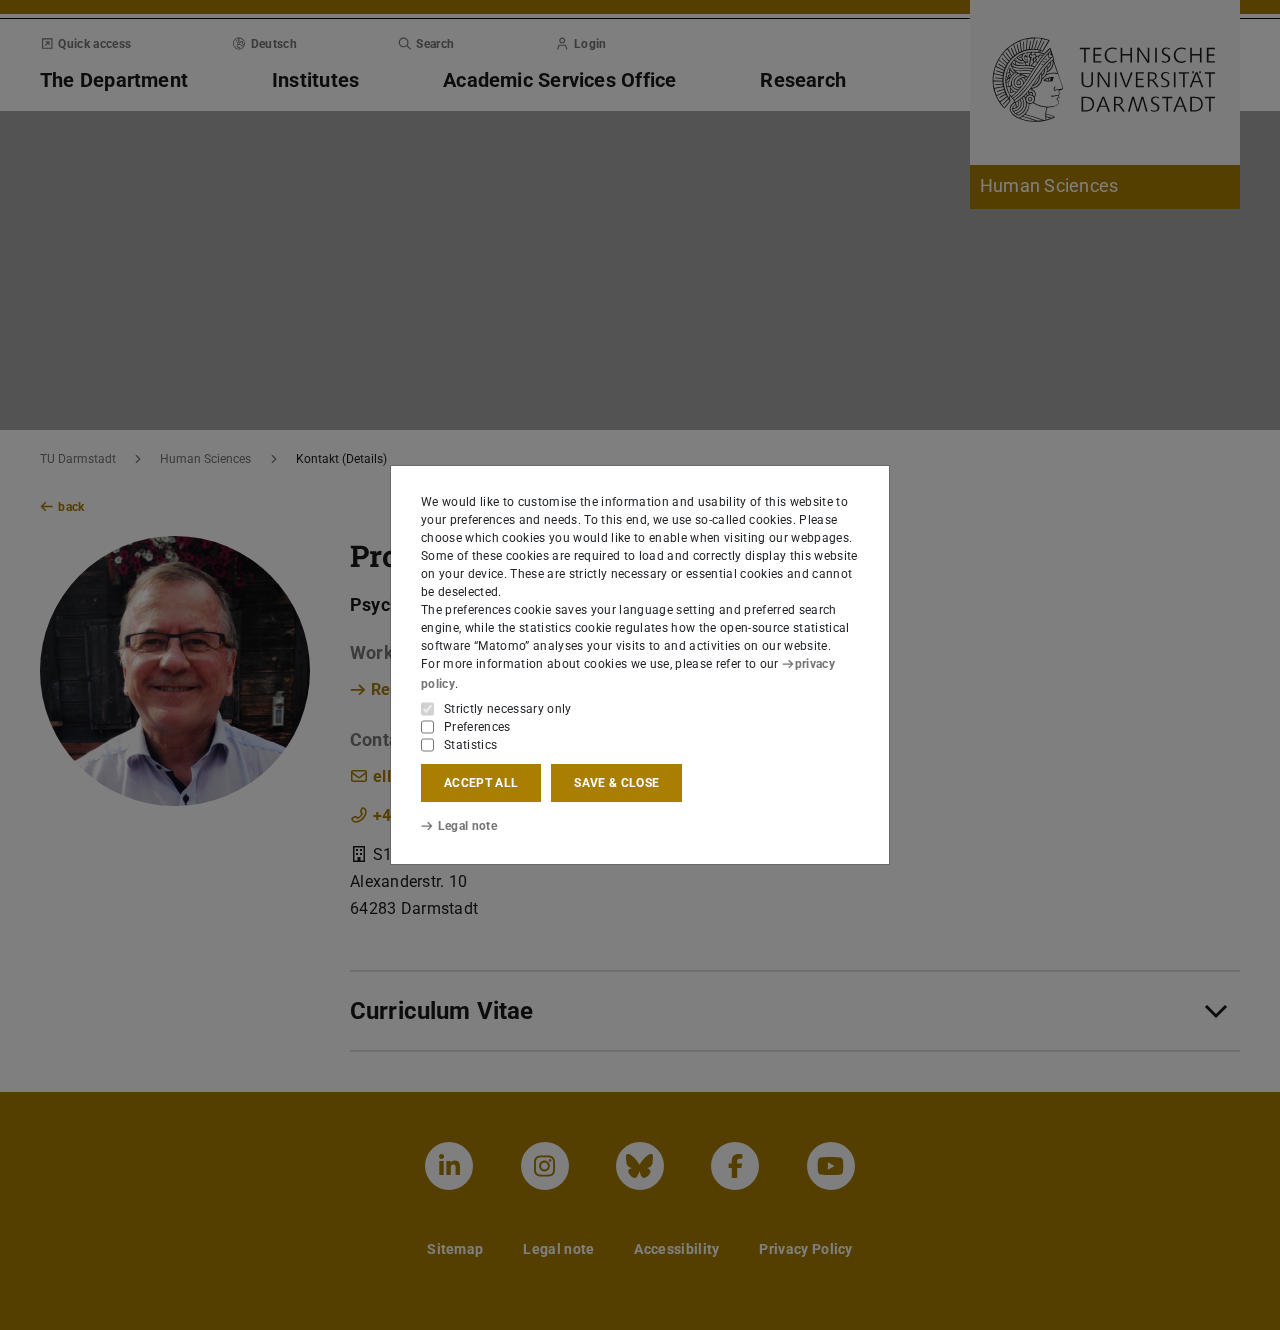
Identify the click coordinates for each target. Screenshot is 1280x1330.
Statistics (470, 745)
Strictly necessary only (508, 709)
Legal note (467, 826)
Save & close (616, 783)
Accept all (481, 783)
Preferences (477, 727)
